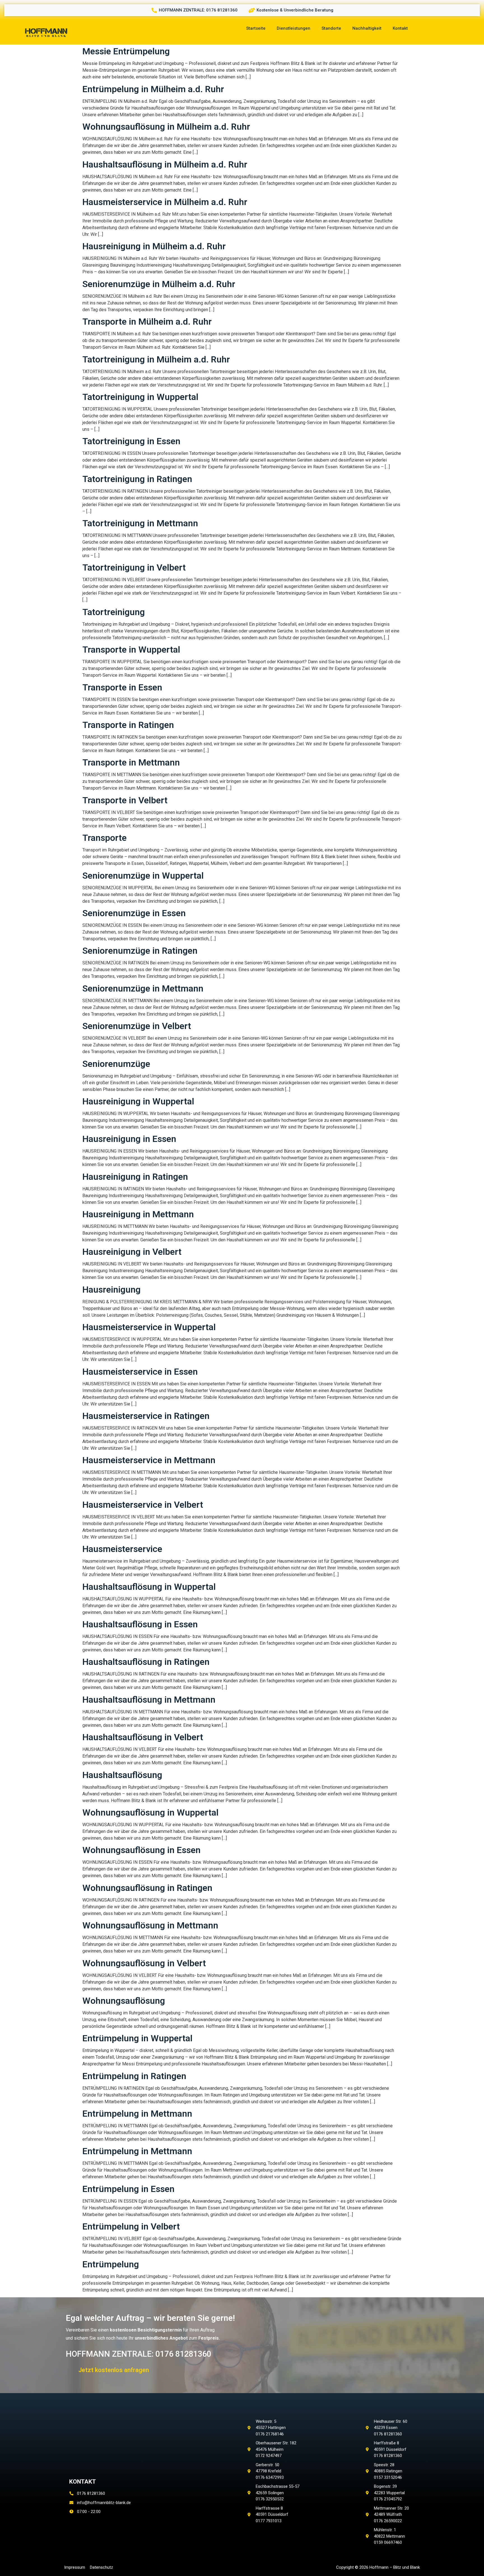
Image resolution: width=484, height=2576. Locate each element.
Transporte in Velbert (125, 800)
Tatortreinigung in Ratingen (137, 479)
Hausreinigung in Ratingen (135, 1177)
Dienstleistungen (294, 28)
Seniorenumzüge (116, 1064)
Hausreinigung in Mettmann (138, 1214)
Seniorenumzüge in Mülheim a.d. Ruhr (159, 284)
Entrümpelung (111, 2264)
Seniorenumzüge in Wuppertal (143, 876)
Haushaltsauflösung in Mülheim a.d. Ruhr (165, 164)
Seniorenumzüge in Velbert (137, 1026)
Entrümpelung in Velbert (131, 2226)
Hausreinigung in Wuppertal (138, 1101)
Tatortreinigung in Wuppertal (140, 397)
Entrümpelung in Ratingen (134, 2076)
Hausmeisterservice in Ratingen (146, 1416)
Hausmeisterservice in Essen (140, 1372)
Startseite (256, 28)
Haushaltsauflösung (122, 1775)
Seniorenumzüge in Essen (134, 913)
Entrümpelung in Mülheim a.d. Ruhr (153, 89)
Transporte (104, 838)
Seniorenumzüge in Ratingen (140, 951)
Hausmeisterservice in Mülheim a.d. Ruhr (165, 202)
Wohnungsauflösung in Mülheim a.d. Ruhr (166, 127)
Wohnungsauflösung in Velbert (144, 1963)
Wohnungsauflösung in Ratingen (147, 1888)
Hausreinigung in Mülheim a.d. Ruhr (154, 246)
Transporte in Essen (122, 687)
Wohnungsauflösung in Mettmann (150, 1925)
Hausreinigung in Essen (129, 1139)
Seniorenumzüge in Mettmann (143, 988)
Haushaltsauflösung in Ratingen (146, 1662)
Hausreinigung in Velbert (132, 1252)
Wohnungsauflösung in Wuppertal (150, 1812)
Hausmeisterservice (122, 1549)
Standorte (331, 28)
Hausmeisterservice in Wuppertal (149, 1327)
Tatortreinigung (114, 612)
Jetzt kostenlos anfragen (114, 2370)
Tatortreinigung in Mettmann (140, 523)
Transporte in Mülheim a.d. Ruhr (147, 322)
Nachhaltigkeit (367, 28)
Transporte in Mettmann (131, 762)
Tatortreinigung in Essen (131, 441)
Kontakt (400, 28)
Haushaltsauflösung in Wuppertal (149, 1587)
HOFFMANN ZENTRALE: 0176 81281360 (139, 2354)
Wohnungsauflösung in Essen (141, 1850)
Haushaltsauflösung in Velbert (143, 1737)
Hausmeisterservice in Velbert (143, 1505)
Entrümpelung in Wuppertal (137, 2038)
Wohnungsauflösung (124, 2001)
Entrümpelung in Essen (128, 2189)
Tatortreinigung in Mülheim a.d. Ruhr (156, 359)
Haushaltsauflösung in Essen (140, 1624)
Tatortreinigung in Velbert (134, 567)
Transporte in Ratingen (128, 725)
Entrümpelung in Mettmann (137, 2114)
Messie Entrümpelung (126, 51)
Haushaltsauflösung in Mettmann (149, 1700)
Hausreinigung (111, 1290)
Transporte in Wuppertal (131, 650)
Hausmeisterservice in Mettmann (149, 1460)
